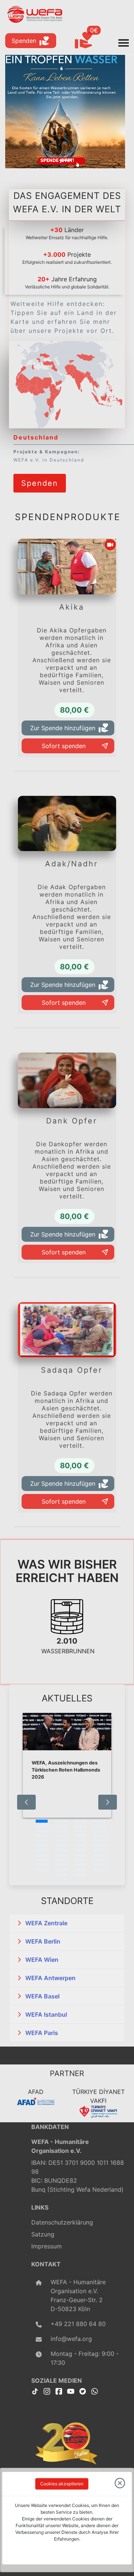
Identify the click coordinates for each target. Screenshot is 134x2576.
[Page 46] (80, 1875)
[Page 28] (100, 1850)
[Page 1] (42, 1821)
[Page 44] (100, 1870)
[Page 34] (61, 1860)
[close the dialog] (120, 2484)
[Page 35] (80, 1860)
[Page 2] (61, 1821)
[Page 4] (100, 1821)
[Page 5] (42, 1826)
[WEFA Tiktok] (35, 2391)
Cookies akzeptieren (62, 2484)
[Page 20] (100, 1841)
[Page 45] (61, 1875)
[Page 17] (42, 1841)
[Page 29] (42, 1855)
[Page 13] (42, 1836)
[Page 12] (100, 1831)
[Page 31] (80, 1855)
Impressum (47, 2246)
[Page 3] (80, 1821)
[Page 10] (61, 1831)
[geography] (50, 403)
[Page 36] (100, 1860)
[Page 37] (42, 1865)
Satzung (43, 2234)
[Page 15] (80, 1836)
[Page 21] (42, 1845)
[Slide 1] (65, 160)
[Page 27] (80, 1850)
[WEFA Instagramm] (47, 2391)
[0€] (93, 41)
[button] (67, 1923)
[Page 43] (80, 1870)
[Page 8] (100, 1826)
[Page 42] (61, 1870)
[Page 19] (80, 1841)
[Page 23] (80, 1845)
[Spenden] (40, 473)
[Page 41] (42, 1870)
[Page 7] (80, 1826)
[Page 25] (42, 1850)
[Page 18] (61, 1841)
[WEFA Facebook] (59, 2391)
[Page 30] (61, 1855)
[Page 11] (80, 1831)
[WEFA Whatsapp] (95, 2391)
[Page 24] (100, 1845)
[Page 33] (42, 1860)
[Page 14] (61, 1836)
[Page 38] (61, 1865)
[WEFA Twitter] (83, 2391)
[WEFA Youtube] (71, 2391)
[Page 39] (80, 1865)
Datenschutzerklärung (62, 2222)
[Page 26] (61, 1850)
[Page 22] (61, 1845)
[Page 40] (100, 1865)
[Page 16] (100, 1836)
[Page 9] (42, 1831)
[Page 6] (61, 1826)
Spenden (24, 41)
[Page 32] (100, 1855)
